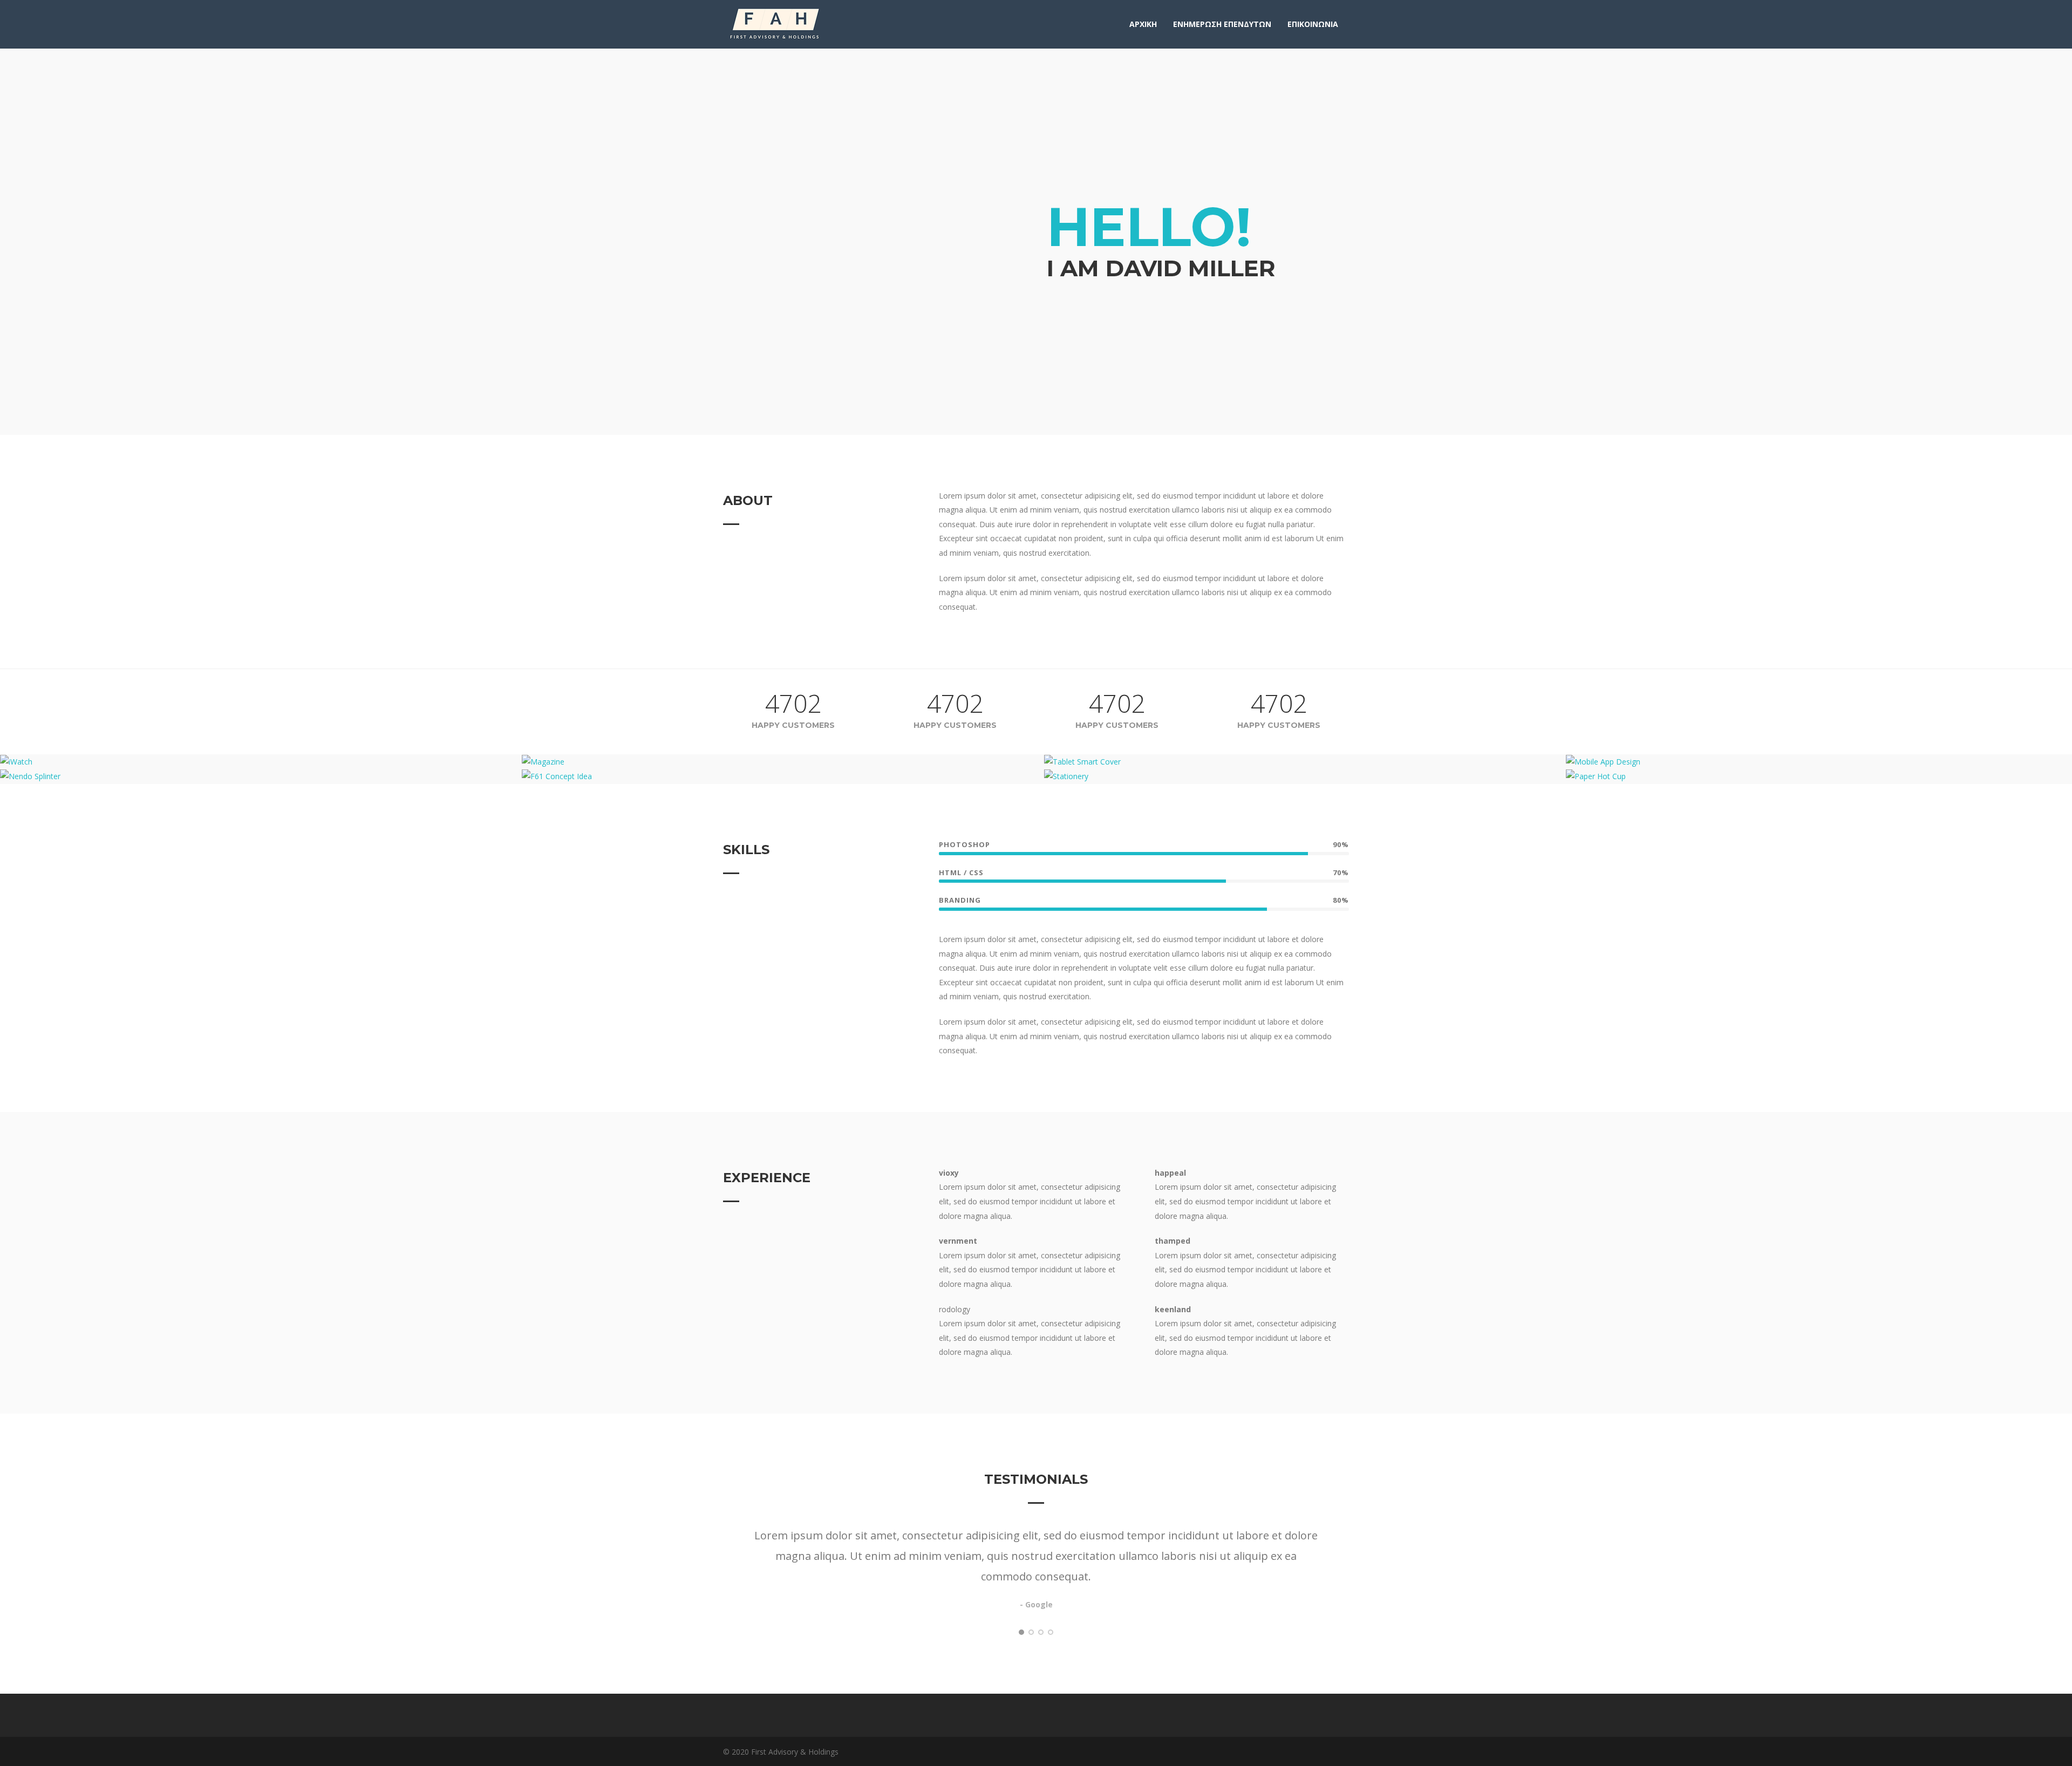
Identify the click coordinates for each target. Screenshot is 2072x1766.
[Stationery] (1305, 776)
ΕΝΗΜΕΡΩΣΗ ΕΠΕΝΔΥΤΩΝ (1222, 24)
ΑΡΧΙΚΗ (1143, 24)
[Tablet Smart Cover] (1305, 762)
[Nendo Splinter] (261, 776)
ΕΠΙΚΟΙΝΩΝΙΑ (1313, 24)
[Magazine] (783, 762)
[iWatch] (261, 762)
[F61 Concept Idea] (783, 776)
